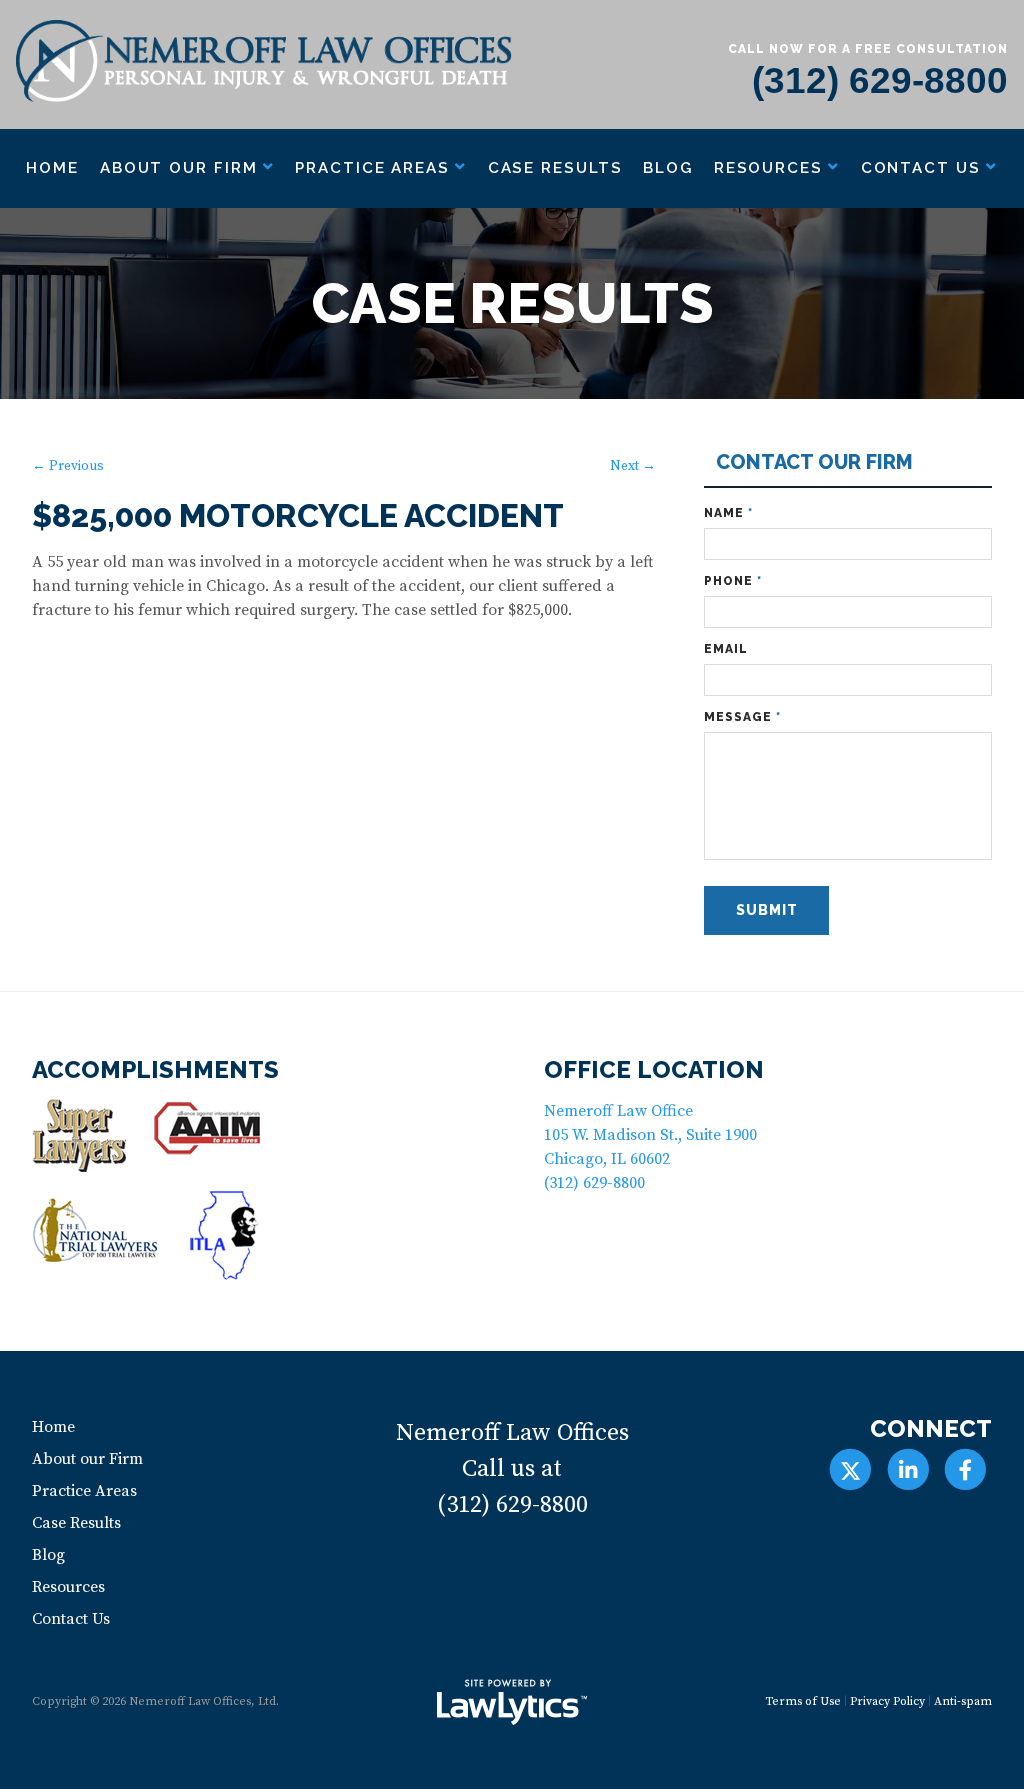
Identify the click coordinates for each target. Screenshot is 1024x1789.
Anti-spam (963, 1701)
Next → (633, 466)
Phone (733, 581)
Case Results (555, 168)
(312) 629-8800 (880, 80)
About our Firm (179, 168)
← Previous (68, 466)
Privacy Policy (887, 1701)
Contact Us (921, 168)
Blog (668, 168)
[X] (850, 1469)
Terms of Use (803, 1701)
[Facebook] (965, 1469)
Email (726, 649)
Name (728, 513)
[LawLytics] (512, 1702)
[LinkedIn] (907, 1469)
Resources (768, 168)
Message (742, 717)
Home (52, 168)
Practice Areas (372, 168)
